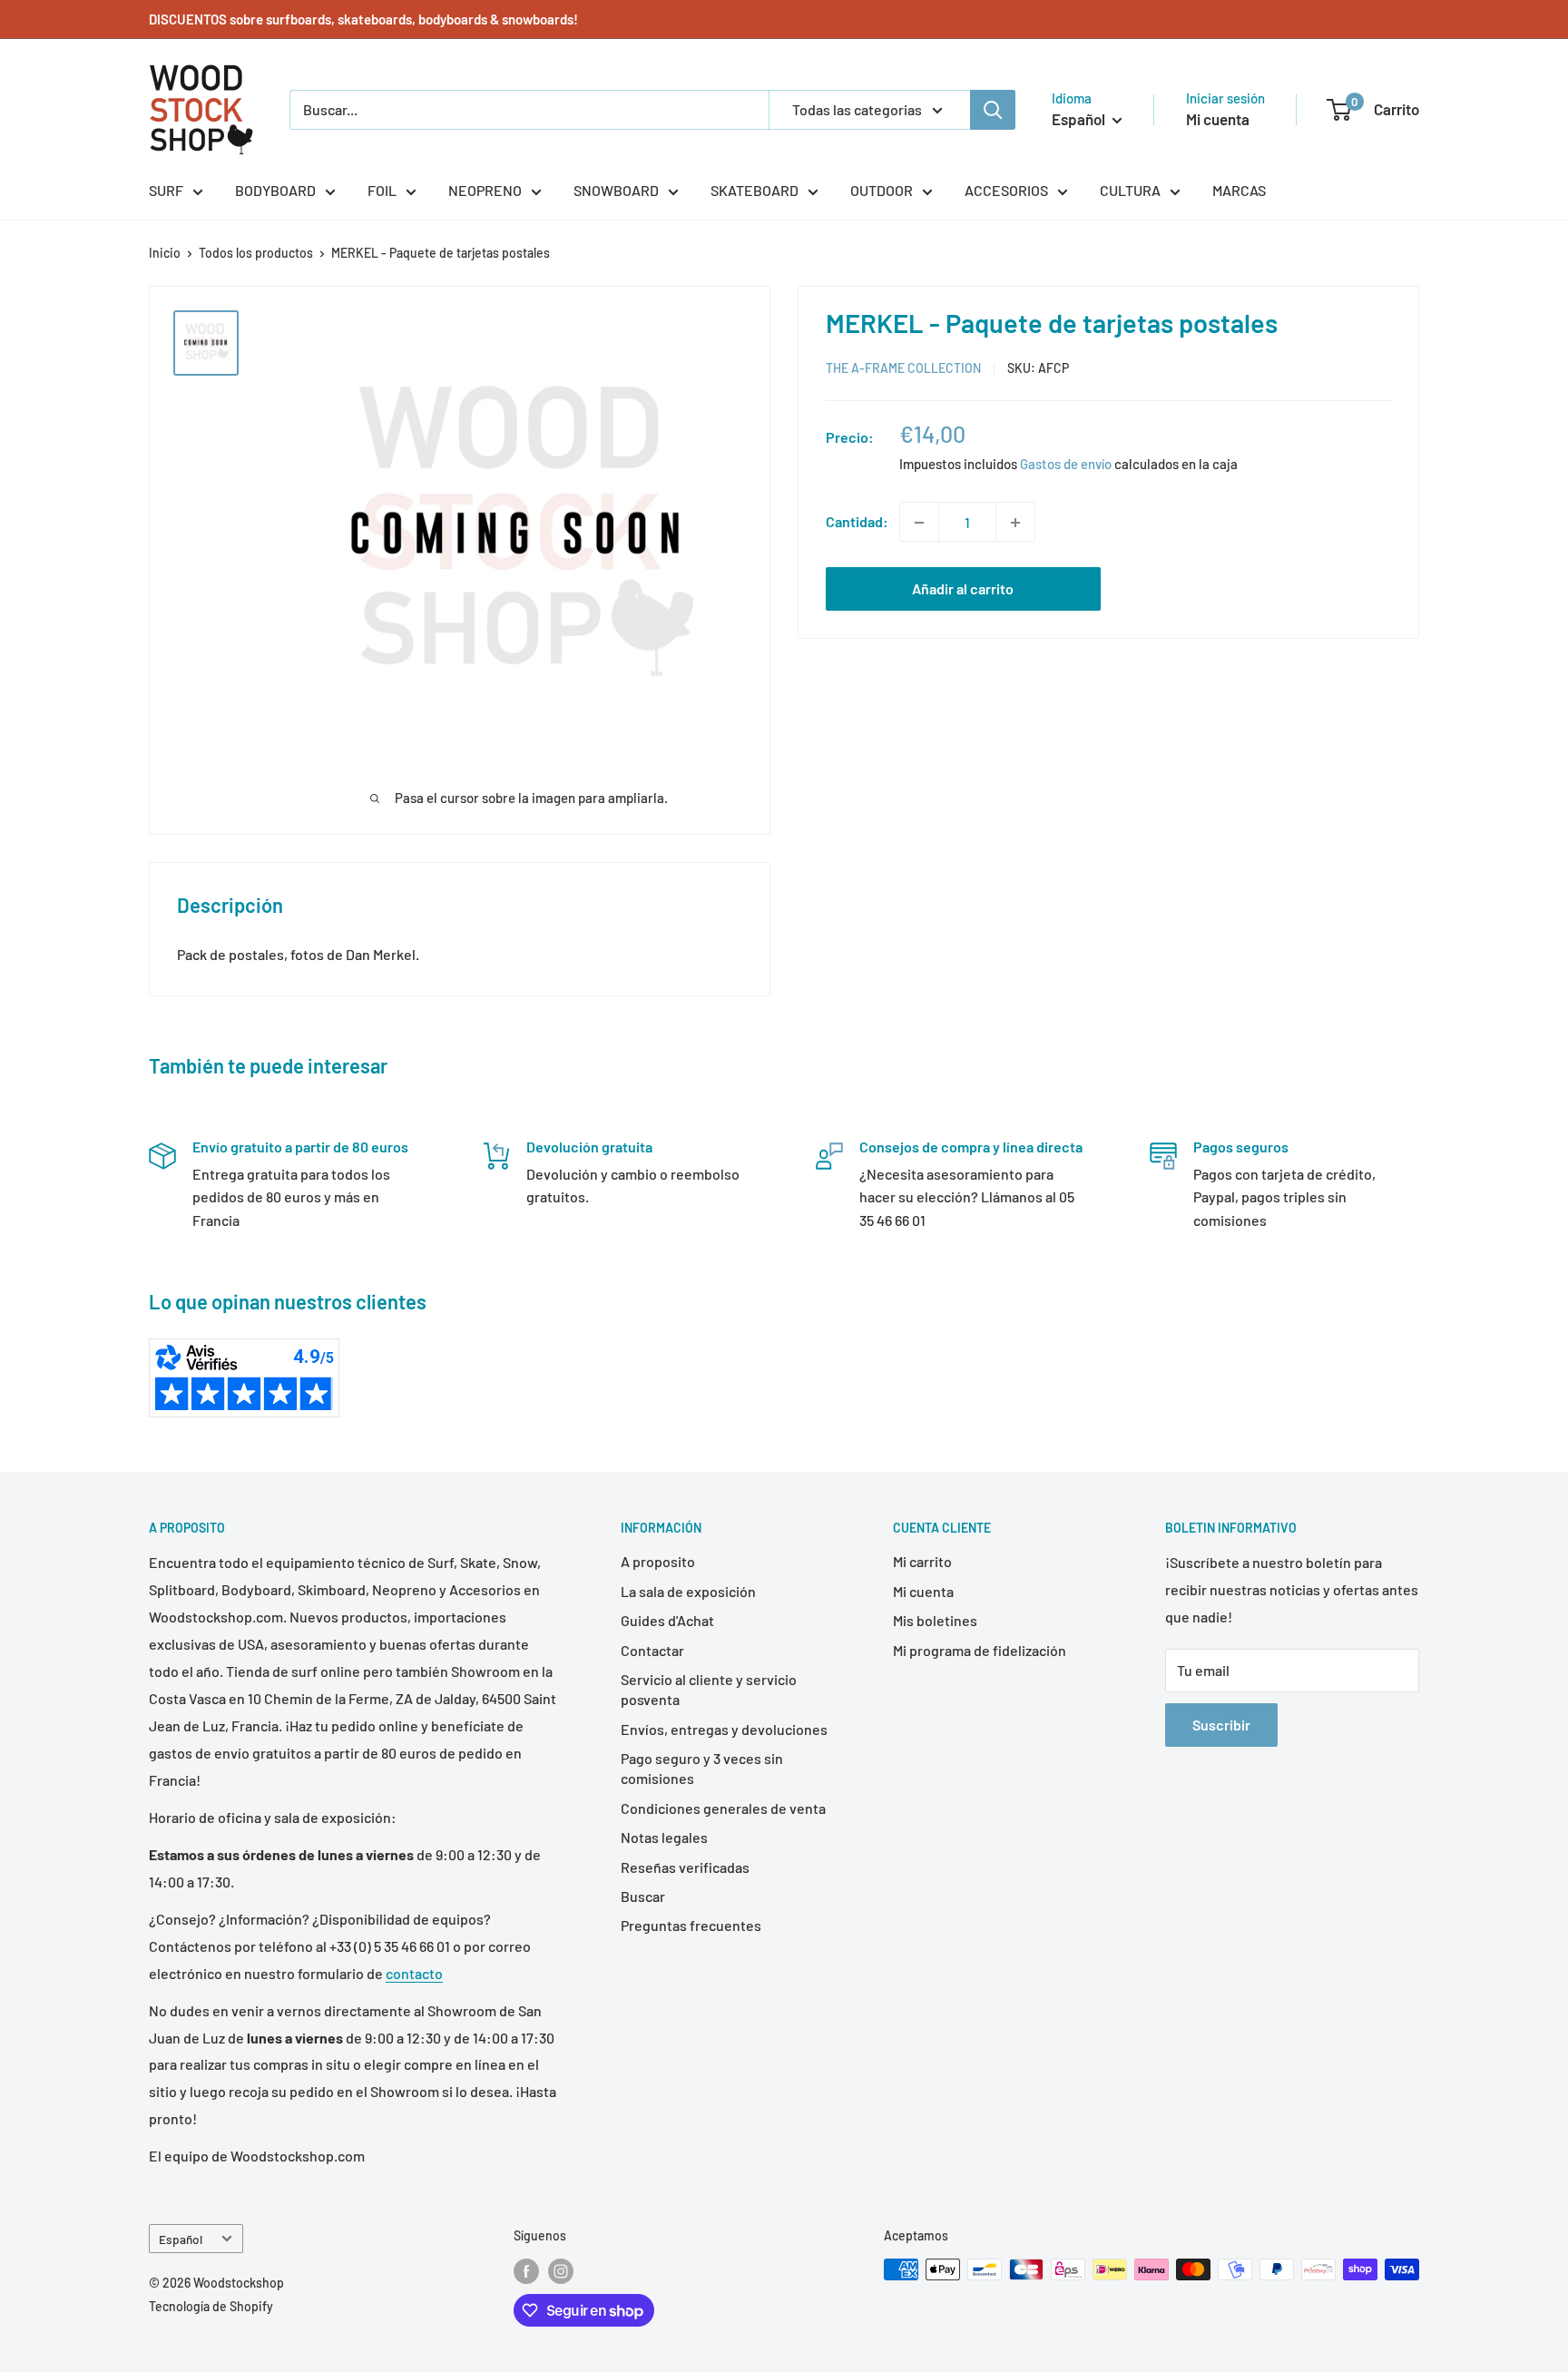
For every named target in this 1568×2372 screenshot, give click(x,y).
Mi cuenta (1218, 119)
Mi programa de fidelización (980, 1650)
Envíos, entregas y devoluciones (724, 1729)
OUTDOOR (882, 190)
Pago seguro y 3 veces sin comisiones (702, 1768)
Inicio (165, 253)
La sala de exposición (688, 1591)
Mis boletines (935, 1620)
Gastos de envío (1066, 465)
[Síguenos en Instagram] (561, 2271)
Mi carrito (922, 1561)
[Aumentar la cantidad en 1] (1015, 523)
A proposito (658, 1561)
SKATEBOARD (755, 190)
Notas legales (664, 1837)
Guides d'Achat (667, 1620)
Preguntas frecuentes (691, 1925)
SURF (166, 190)
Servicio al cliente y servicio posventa (709, 1689)
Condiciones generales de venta (723, 1808)
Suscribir (1221, 1725)
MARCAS (1239, 190)
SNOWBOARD (616, 190)
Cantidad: (857, 522)
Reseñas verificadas (685, 1867)
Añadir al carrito (963, 589)
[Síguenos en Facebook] (526, 2271)
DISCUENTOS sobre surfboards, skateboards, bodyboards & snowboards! (363, 19)
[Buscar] (993, 110)
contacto (414, 1973)
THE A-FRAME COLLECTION (903, 369)
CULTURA (1130, 190)
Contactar (652, 1650)
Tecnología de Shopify (211, 2306)
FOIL (382, 190)
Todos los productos (256, 253)
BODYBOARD (275, 190)
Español (181, 2239)
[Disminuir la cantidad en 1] (919, 523)
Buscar (643, 1896)
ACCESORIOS (1006, 190)
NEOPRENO (485, 190)
